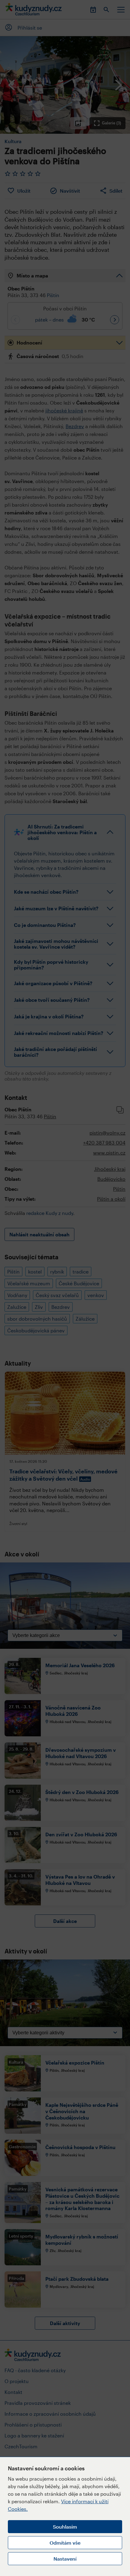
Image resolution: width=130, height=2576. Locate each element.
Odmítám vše (65, 2543)
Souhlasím (65, 2527)
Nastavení (65, 2559)
